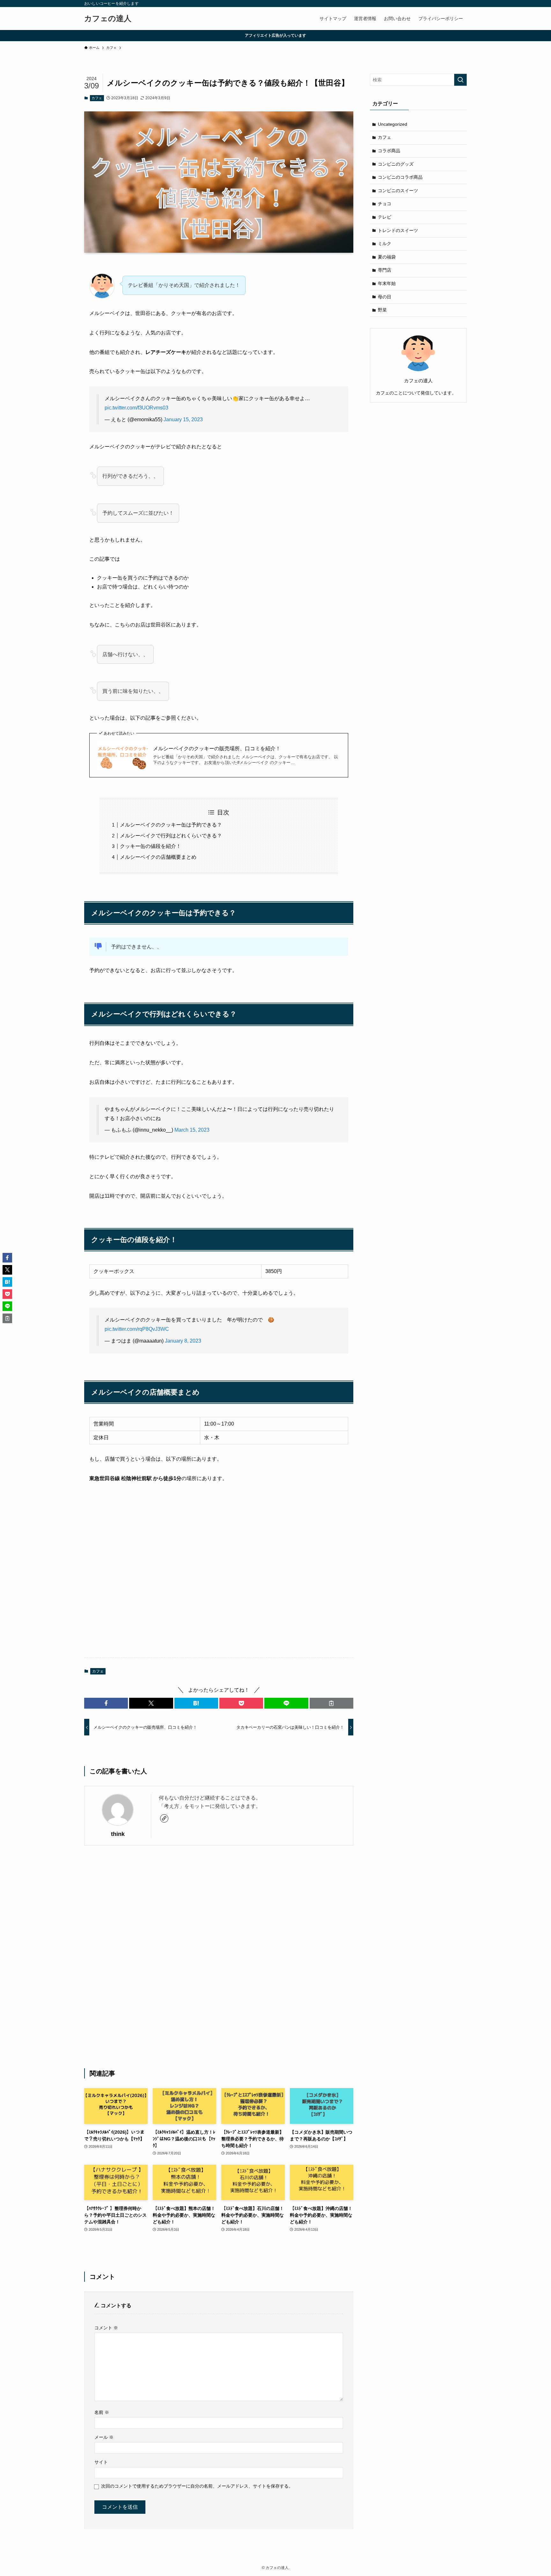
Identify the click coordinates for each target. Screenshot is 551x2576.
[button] (106, 1703)
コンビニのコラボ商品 (400, 177)
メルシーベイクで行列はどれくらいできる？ (171, 836)
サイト (101, 2462)
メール (104, 2437)
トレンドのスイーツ (398, 230)
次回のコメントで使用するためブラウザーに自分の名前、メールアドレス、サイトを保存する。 (197, 2486)
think (118, 1834)
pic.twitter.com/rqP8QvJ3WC (137, 1329)
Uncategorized (393, 124)
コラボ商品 (389, 151)
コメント (106, 2328)
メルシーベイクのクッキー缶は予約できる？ (171, 825)
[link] (164, 1818)
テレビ (385, 217)
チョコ (385, 204)
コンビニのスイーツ (398, 191)
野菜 (382, 310)
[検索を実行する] (460, 80)
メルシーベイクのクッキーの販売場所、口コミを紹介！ (217, 749)
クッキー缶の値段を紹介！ (151, 846)
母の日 (385, 297)
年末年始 (387, 283)
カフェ (97, 98)
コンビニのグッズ (396, 164)
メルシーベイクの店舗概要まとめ (158, 857)
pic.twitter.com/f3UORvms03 (136, 408)
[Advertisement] (219, 1957)
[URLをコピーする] (331, 1703)
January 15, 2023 (183, 419)
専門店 (385, 270)
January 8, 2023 (183, 1341)
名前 (102, 2412)
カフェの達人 (108, 19)
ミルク (385, 243)
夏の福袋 (387, 257)
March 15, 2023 (192, 1130)
